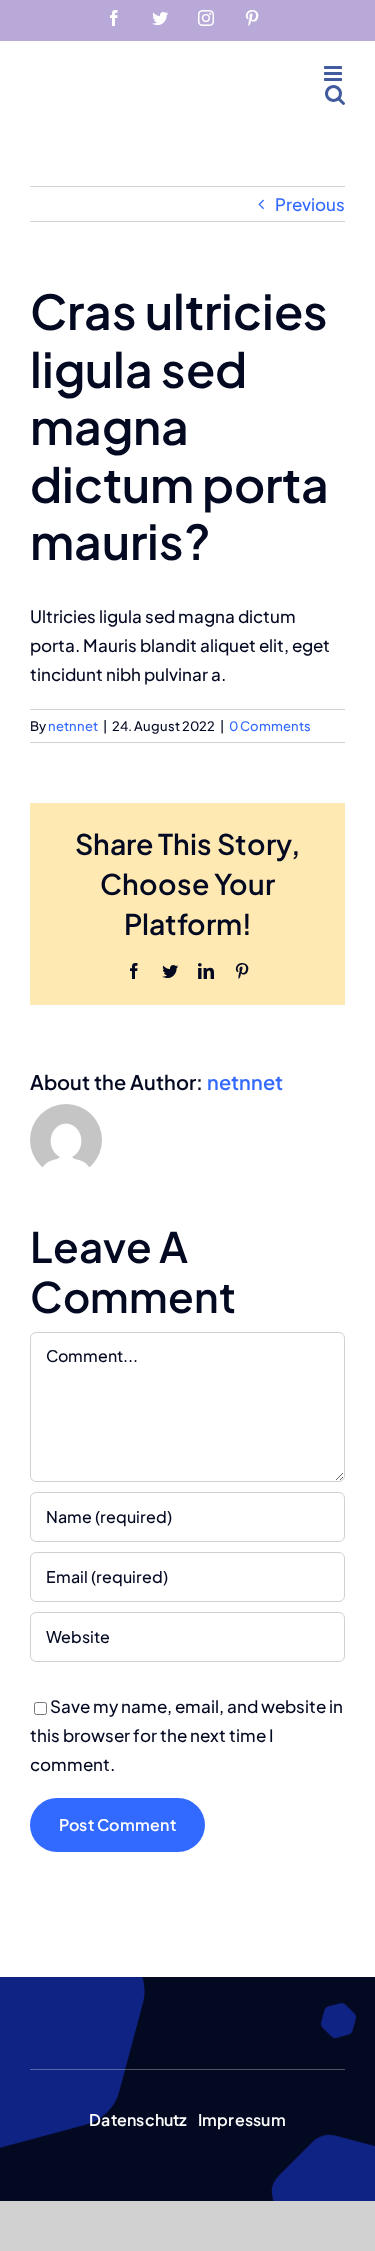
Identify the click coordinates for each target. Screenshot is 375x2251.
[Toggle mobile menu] (334, 73)
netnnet (73, 726)
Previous (310, 204)
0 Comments (270, 726)
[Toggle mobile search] (335, 94)
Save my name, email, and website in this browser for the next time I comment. (186, 1735)
